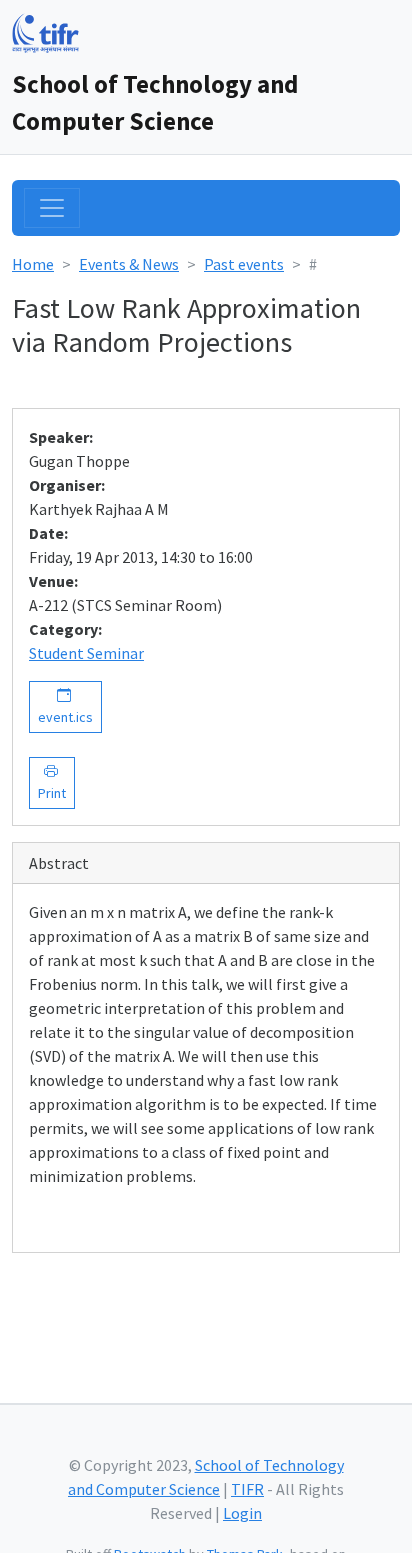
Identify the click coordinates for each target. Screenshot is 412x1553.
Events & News (129, 264)
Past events (244, 264)
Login (242, 1513)
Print (52, 782)
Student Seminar (86, 653)
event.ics (65, 706)
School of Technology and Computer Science (155, 102)
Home (33, 264)
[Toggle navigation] (52, 208)
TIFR (247, 1489)
